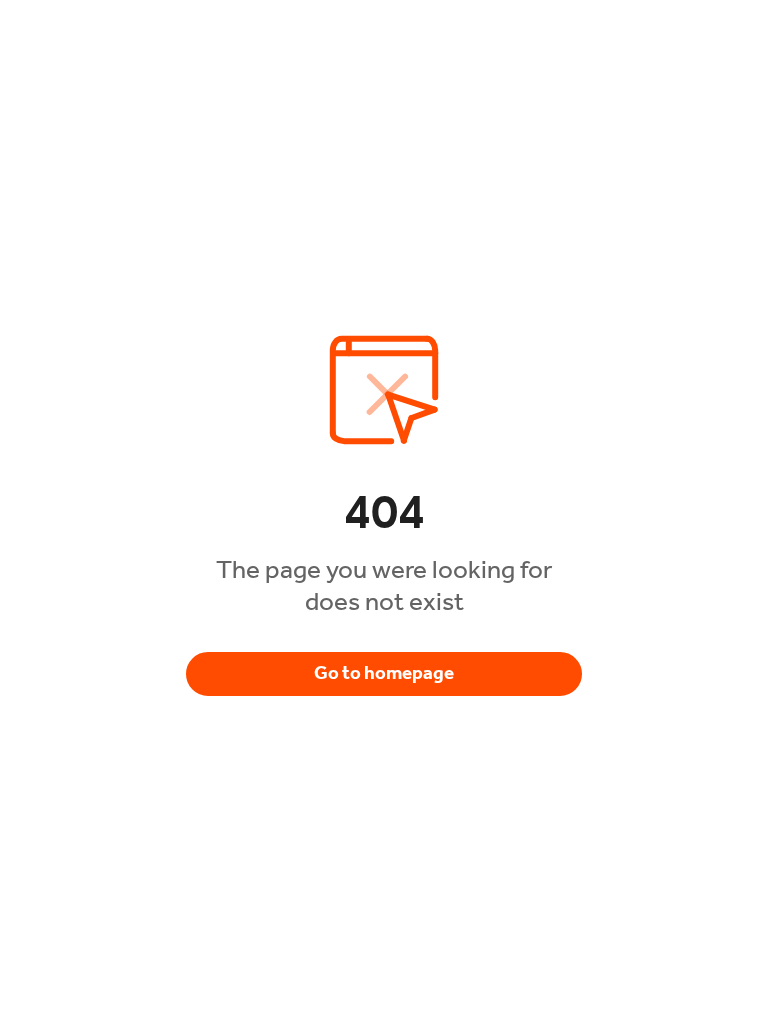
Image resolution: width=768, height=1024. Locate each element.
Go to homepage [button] (384, 673)
